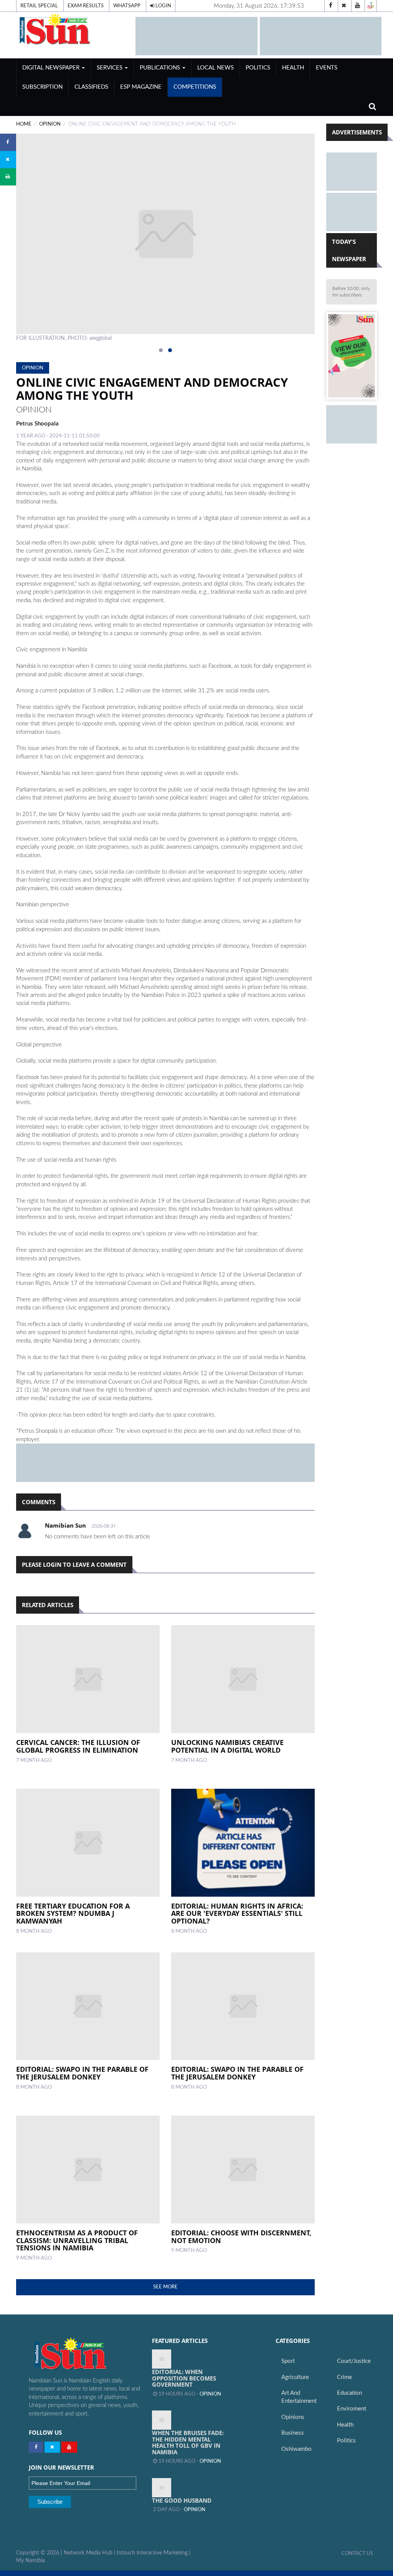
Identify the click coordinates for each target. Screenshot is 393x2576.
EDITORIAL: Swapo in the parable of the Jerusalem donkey (82, 2073)
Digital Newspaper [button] (52, 68)
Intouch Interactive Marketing (152, 2553)
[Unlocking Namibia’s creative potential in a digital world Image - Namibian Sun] (243, 1679)
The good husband (182, 2500)
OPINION (50, 124)
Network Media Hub (88, 2553)
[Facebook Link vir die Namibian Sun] (36, 2447)
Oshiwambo (296, 2449)
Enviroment (352, 2409)
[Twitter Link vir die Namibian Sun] (52, 2447)
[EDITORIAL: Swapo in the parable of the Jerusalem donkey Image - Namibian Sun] (88, 2006)
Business (293, 2433)
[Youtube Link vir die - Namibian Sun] (69, 2447)
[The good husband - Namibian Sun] (162, 2488)
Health (293, 68)
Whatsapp (127, 6)
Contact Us (357, 2553)
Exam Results (86, 6)
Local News (215, 68)
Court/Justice (354, 2361)
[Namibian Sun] (85, 2354)
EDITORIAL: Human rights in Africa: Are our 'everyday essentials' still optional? (237, 1914)
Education (349, 2393)
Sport (288, 2361)
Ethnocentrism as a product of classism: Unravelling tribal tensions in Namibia (77, 2240)
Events (327, 68)
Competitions (195, 87)
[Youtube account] (357, 6)
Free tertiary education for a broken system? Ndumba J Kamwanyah (73, 1914)
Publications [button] (161, 68)
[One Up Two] (371, 6)
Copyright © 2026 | (40, 2553)
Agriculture (295, 2377)
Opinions (293, 2417)
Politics (258, 68)
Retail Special (39, 6)
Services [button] (110, 68)
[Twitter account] (344, 6)
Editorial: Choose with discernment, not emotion (241, 2237)
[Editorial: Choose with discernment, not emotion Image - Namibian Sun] (243, 2170)
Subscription (42, 87)
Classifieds (91, 87)
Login (163, 6)
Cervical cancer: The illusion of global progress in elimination (78, 1746)
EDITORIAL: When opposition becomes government (184, 2378)
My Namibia (31, 2561)
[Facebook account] (330, 6)
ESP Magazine (141, 87)
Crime (344, 2377)
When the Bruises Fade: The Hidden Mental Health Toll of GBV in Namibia (188, 2442)
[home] (72, 29)
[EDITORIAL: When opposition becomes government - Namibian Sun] (162, 2359)
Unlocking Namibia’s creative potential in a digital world (227, 1746)
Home (24, 124)
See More (165, 2287)
